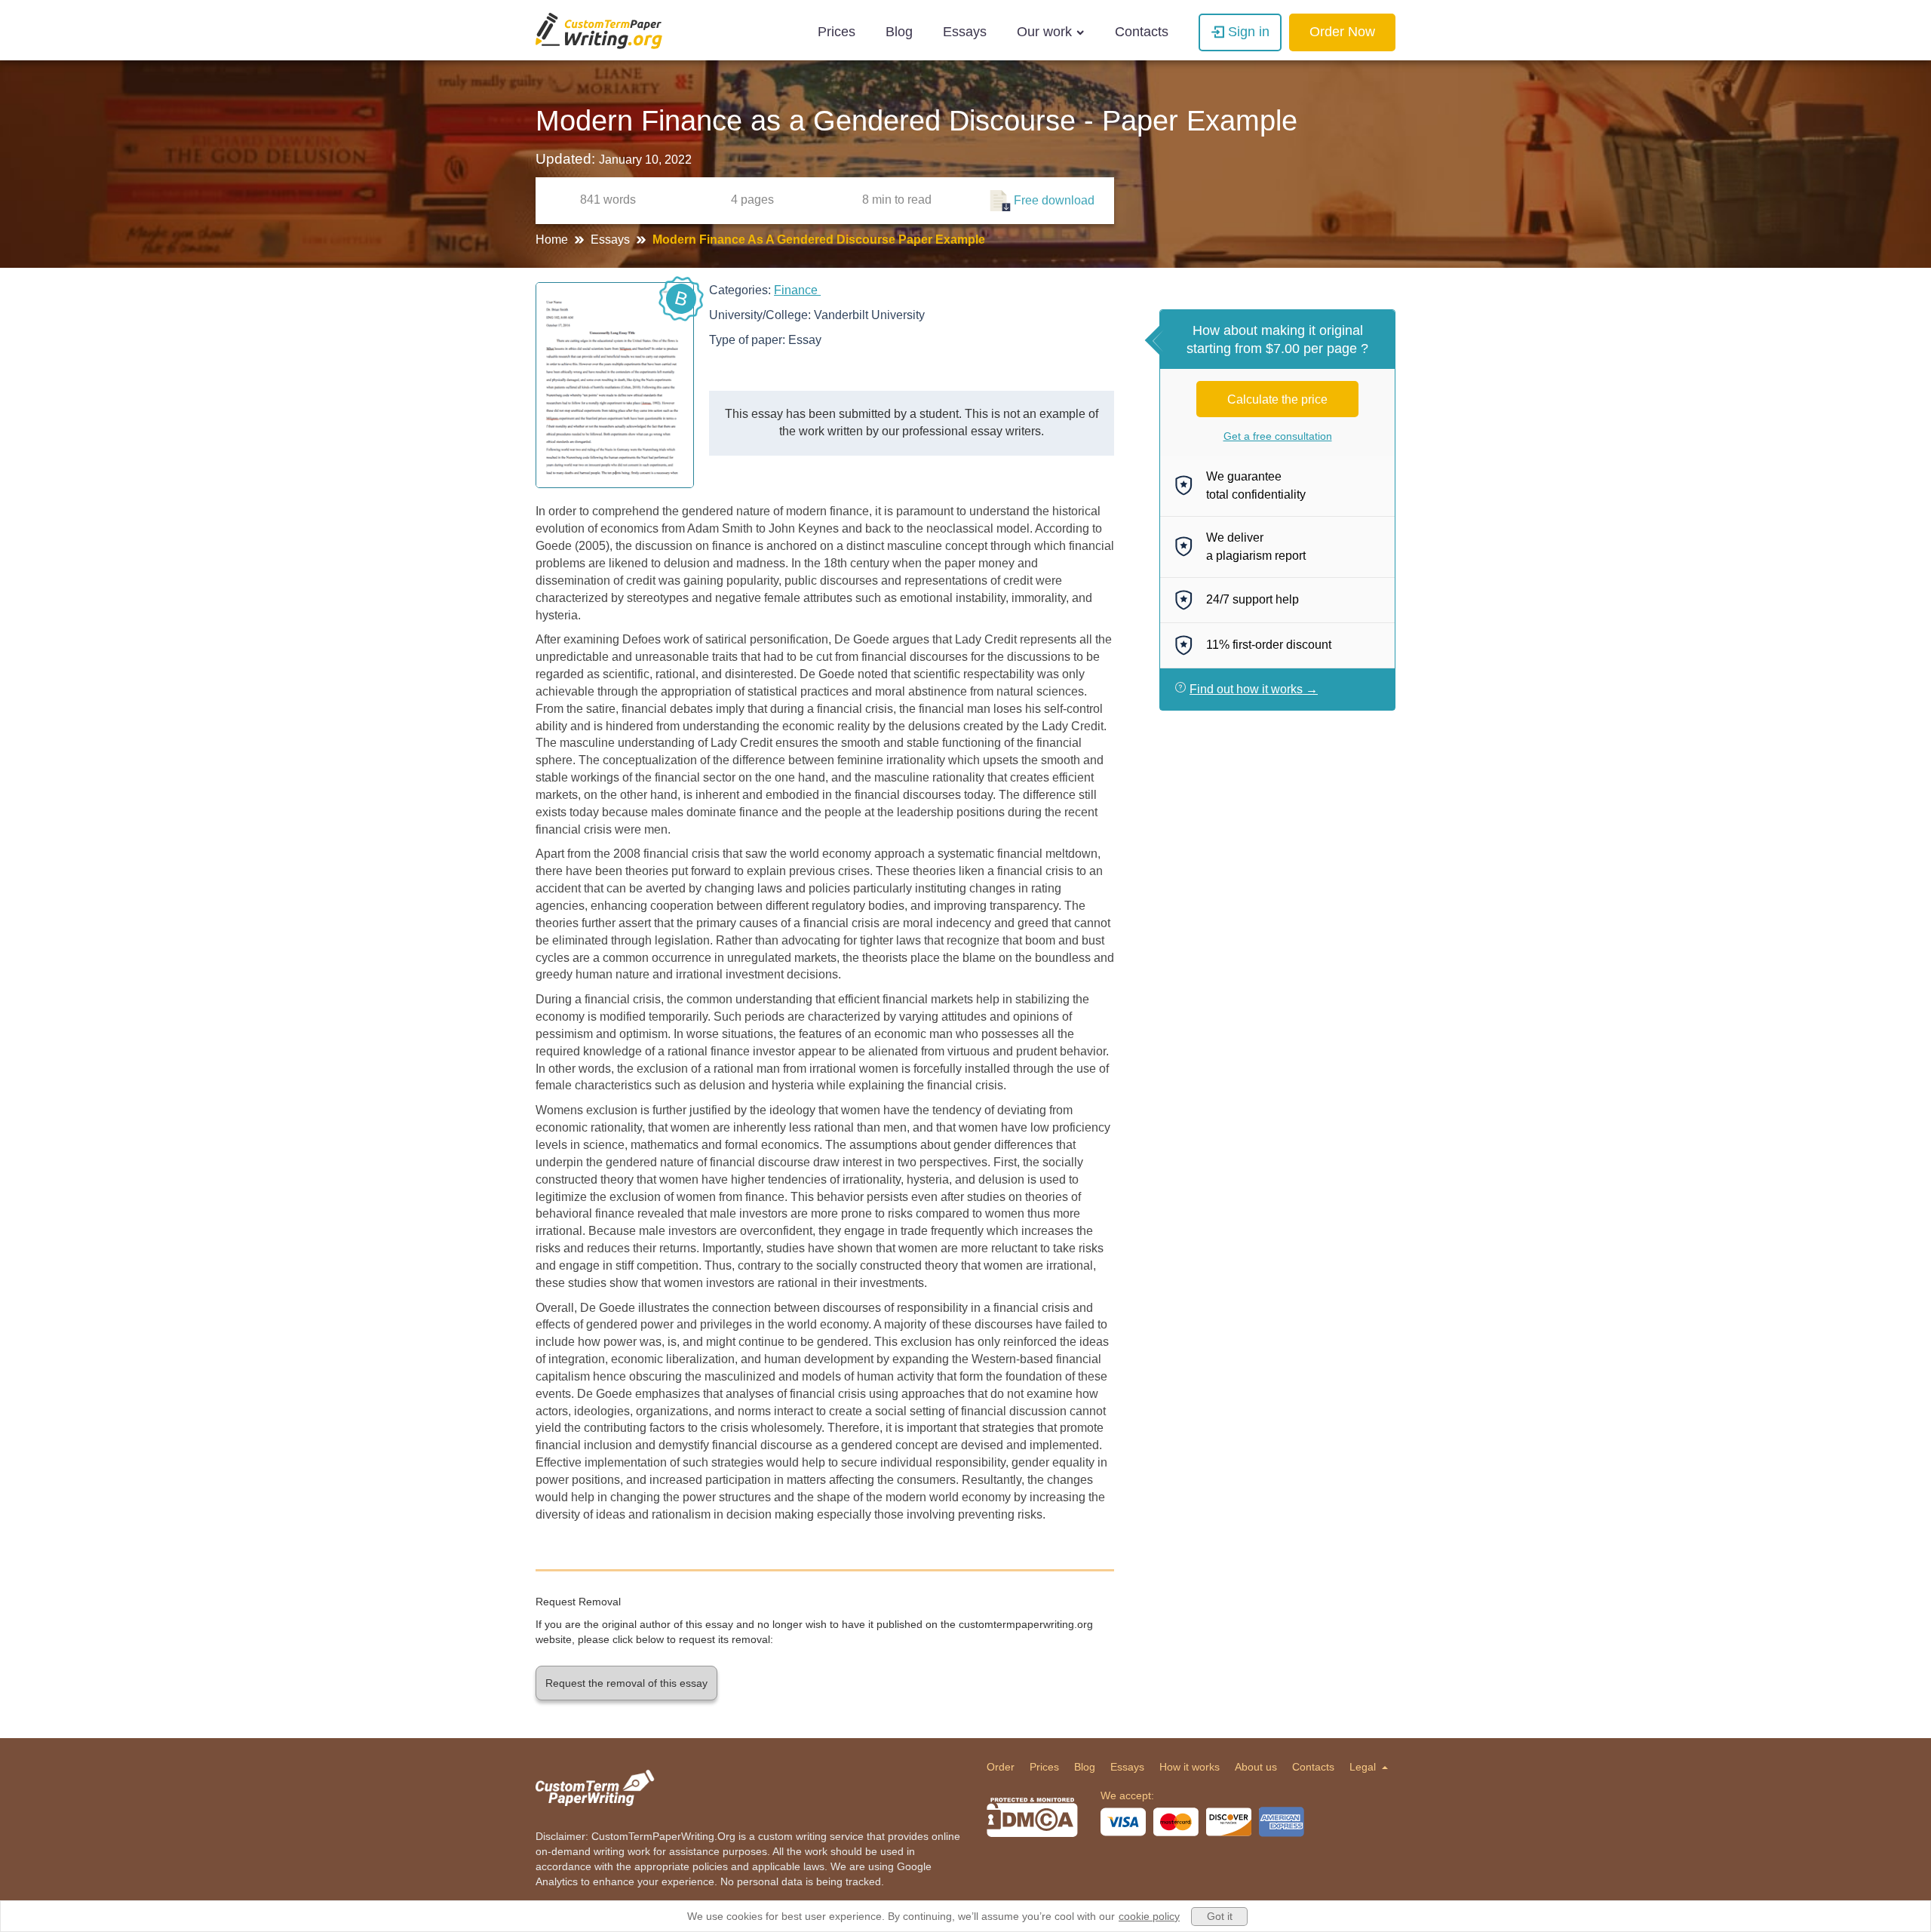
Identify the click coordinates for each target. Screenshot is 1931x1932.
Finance (797, 290)
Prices (837, 32)
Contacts (1142, 32)
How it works (1190, 1767)
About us (1256, 1767)
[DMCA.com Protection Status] (1032, 1817)
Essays (965, 32)
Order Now (1342, 32)
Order (1001, 1767)
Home (553, 240)
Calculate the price (1277, 399)
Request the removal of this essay (626, 1683)
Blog (899, 32)
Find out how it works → (1254, 689)
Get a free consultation (1278, 436)
